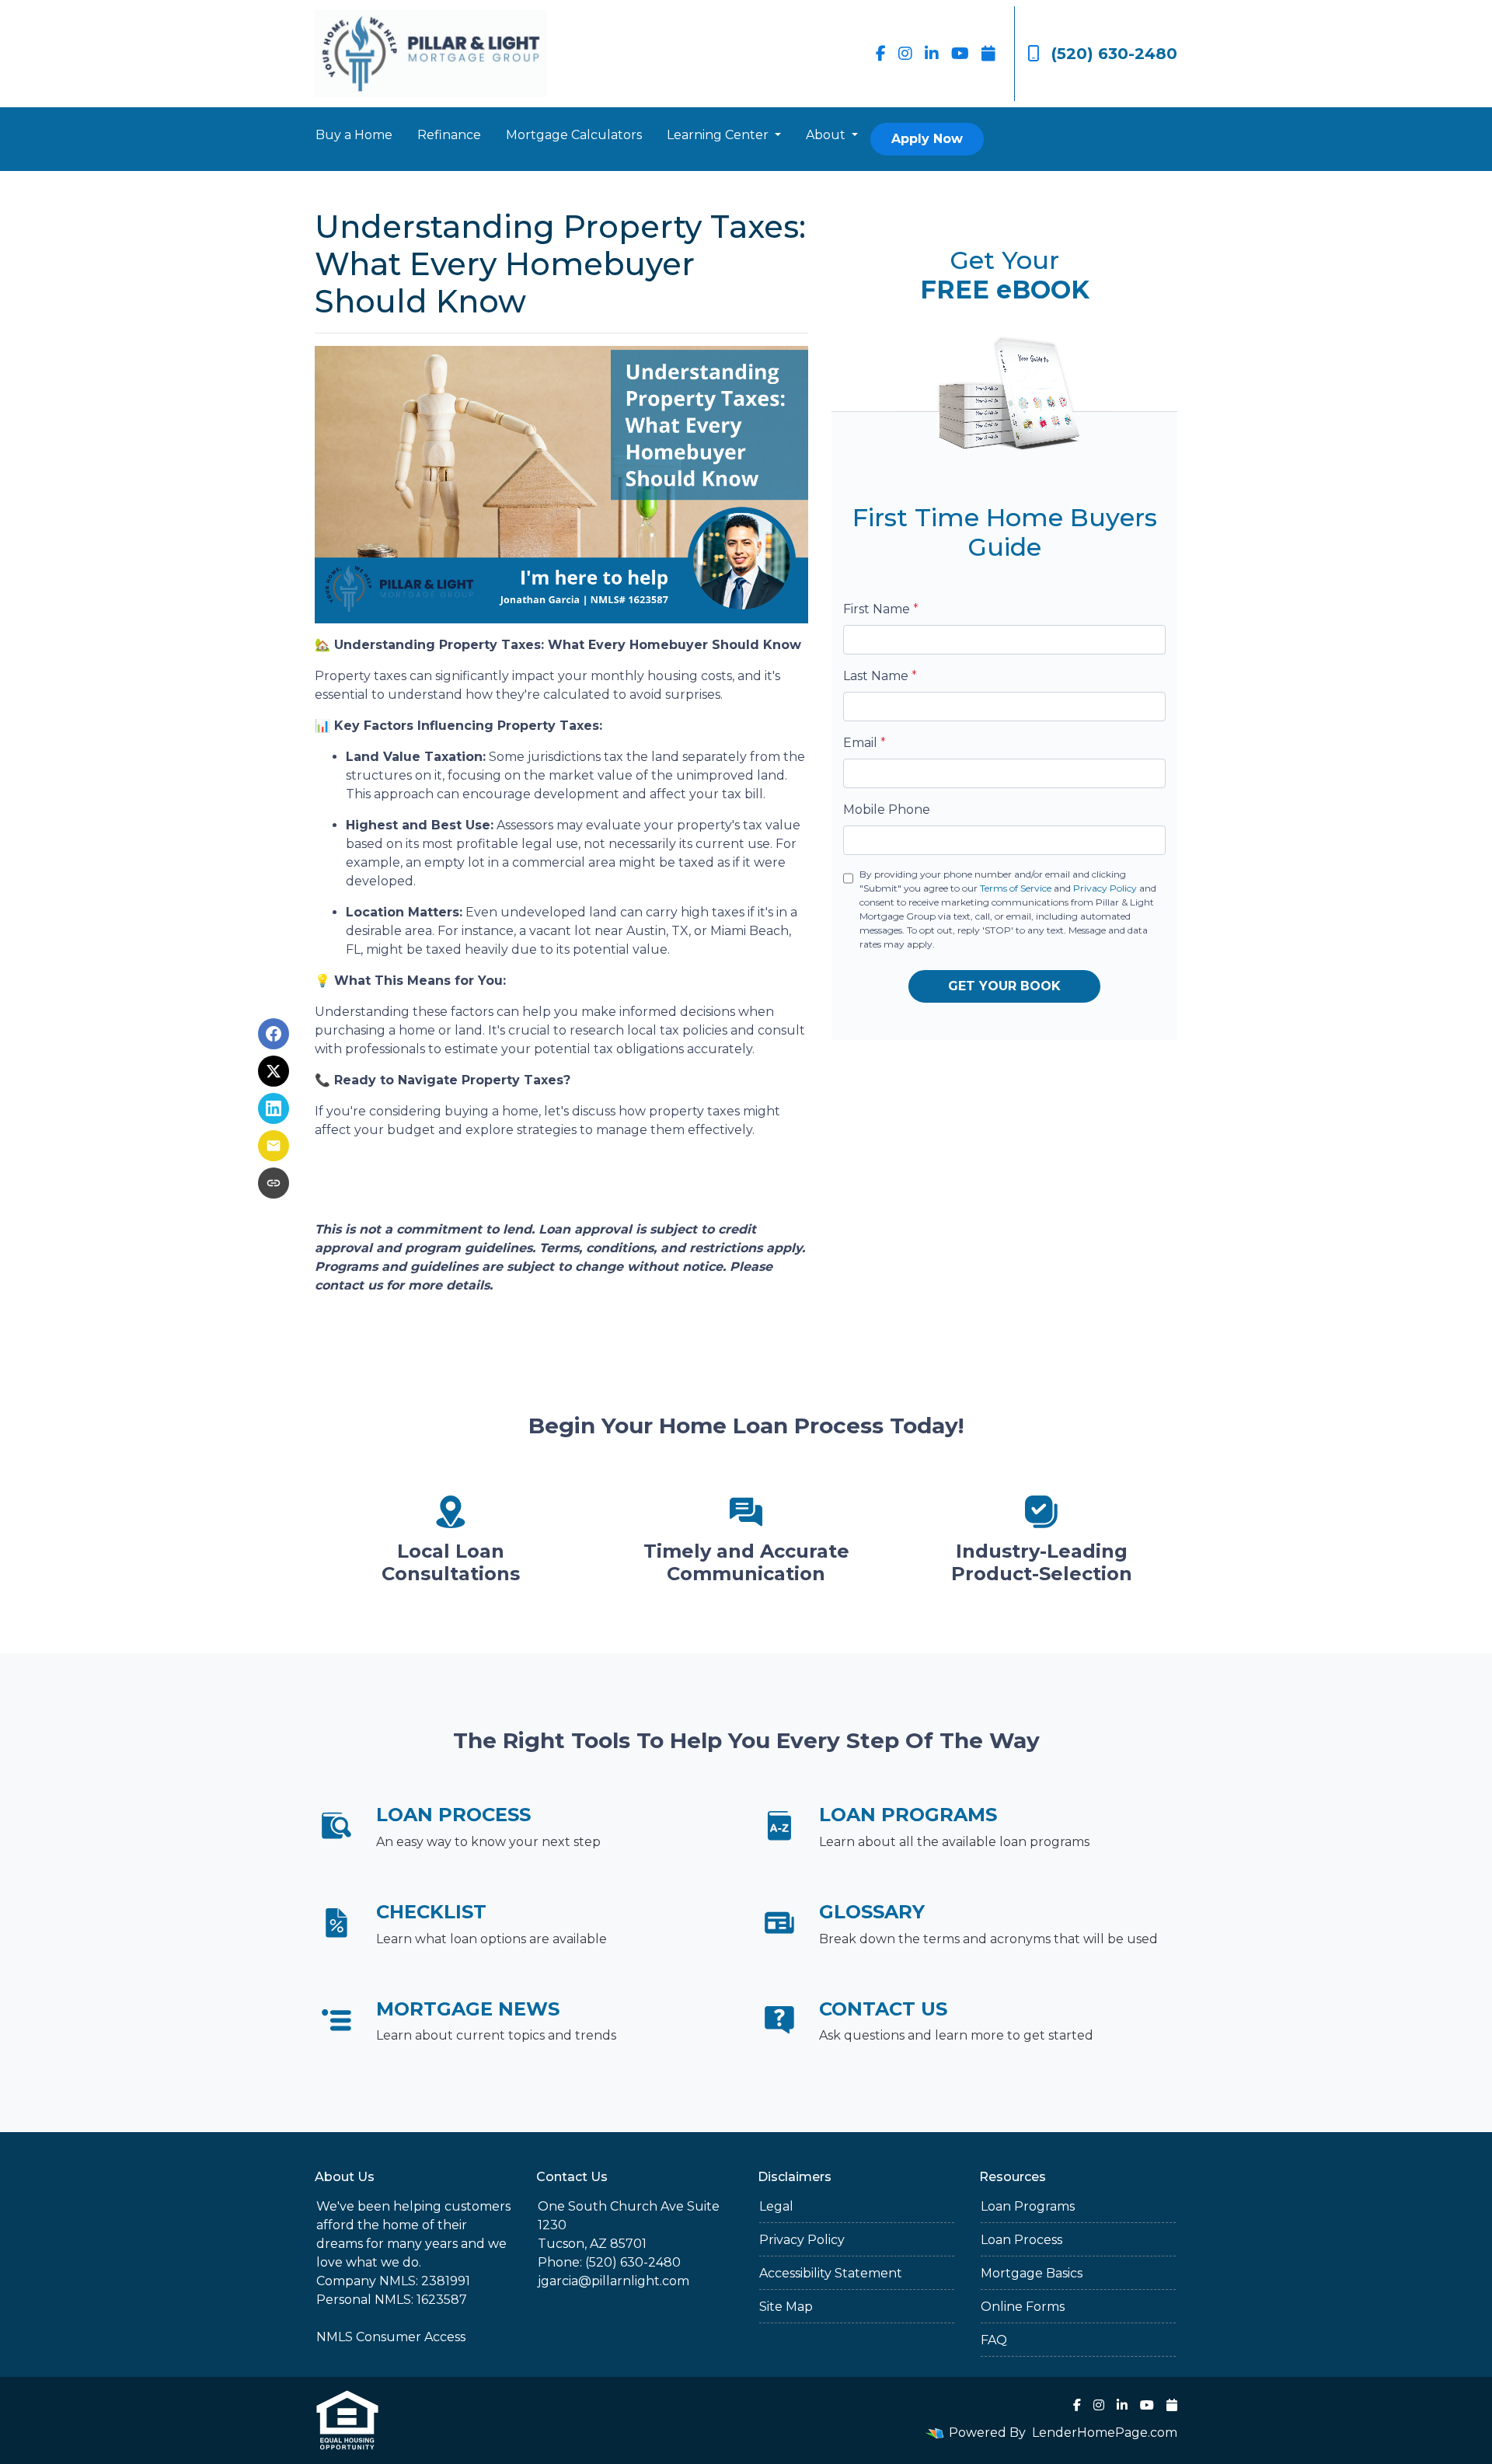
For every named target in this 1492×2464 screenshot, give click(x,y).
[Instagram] (905, 54)
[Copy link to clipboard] (274, 1183)
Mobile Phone (887, 810)
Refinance (449, 135)
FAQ (994, 2340)
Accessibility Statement (831, 2273)
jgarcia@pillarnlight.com (614, 2281)
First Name (881, 609)
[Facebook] (881, 54)
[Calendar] (988, 54)
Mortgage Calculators (574, 135)
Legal (776, 2206)
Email (865, 743)
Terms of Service (1016, 888)
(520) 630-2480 (1114, 54)
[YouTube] (960, 54)
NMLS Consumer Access (391, 2337)
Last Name (880, 676)
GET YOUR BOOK (1004, 986)
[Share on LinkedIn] (274, 1108)
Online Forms (1023, 2307)
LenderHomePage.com (1105, 2433)
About (827, 135)
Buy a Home (354, 135)
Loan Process (1021, 2240)
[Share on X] (274, 1071)
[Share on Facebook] (274, 1034)
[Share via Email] (274, 1146)
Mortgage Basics (1032, 2273)
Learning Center (719, 135)
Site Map (786, 2307)
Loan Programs (1028, 2206)
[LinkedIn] (932, 54)
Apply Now (927, 139)
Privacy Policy (1105, 888)
